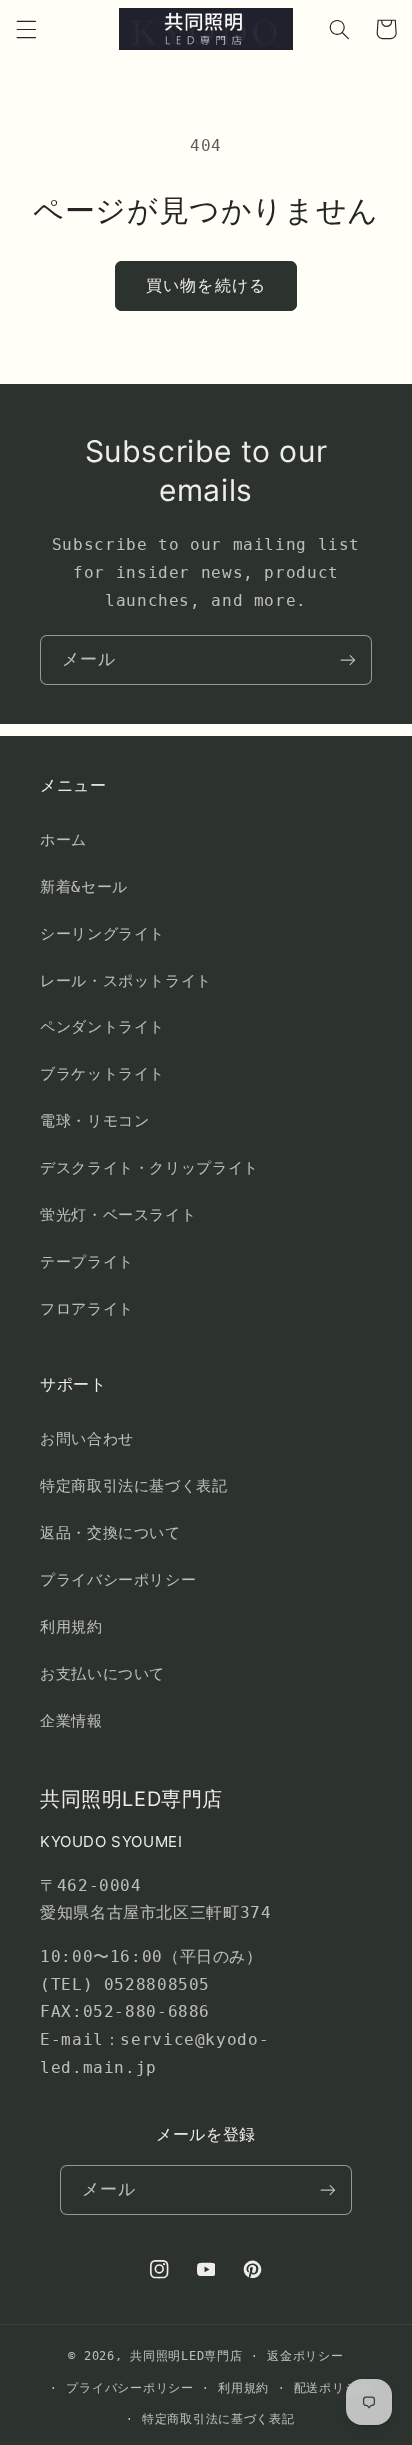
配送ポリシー (332, 2388)
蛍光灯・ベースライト (118, 1214)
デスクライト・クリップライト (149, 1167)
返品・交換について (110, 1532)
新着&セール (84, 886)
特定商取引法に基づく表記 (134, 1485)
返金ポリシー (305, 2356)
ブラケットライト (102, 1073)
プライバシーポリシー (118, 1579)
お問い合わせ (87, 1438)
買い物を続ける (205, 285)
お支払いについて (102, 1673)
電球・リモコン (94, 1120)
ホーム (63, 839)
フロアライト (87, 1308)
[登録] (348, 659)
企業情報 (71, 1720)
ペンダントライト (102, 1026)
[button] (26, 29)
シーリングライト (102, 933)
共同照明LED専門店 (186, 2356)
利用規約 (71, 1626)
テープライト (87, 1261)
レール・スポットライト (126, 980)
